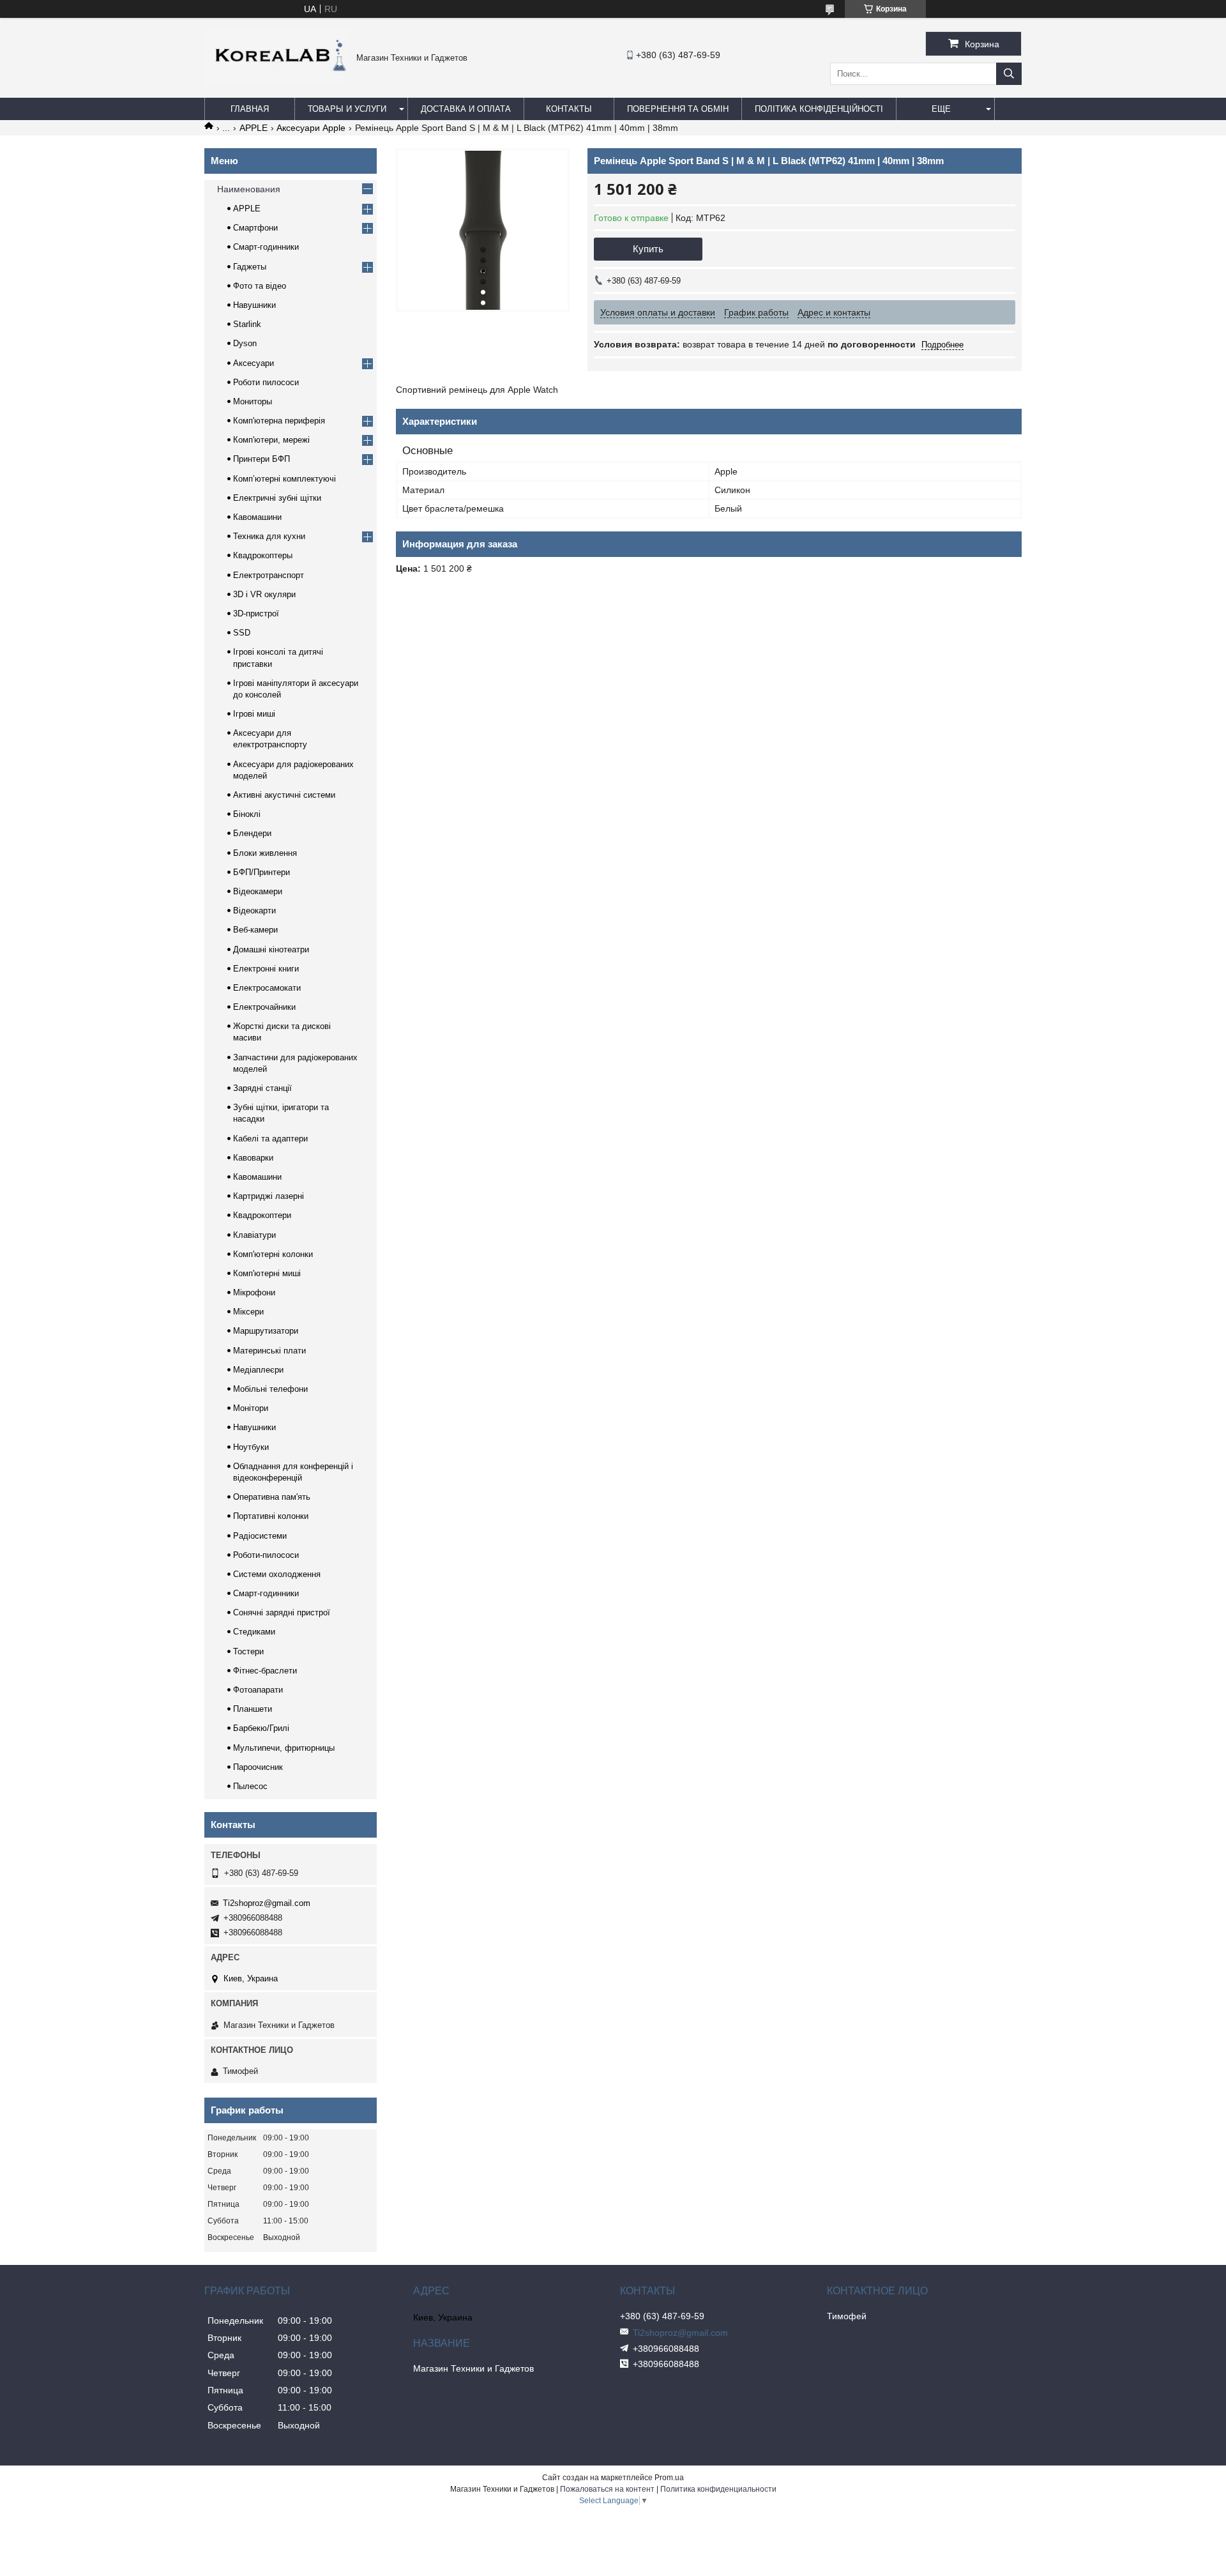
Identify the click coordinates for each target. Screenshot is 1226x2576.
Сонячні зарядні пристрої (282, 1612)
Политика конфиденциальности (718, 2489)
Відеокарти (254, 911)
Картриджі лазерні (269, 1196)
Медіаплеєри (258, 1370)
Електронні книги (266, 969)
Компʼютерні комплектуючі (284, 479)
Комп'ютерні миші (267, 1273)
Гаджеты (250, 267)
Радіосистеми (260, 1536)
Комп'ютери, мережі (271, 440)
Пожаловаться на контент (607, 2489)
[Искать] (1009, 74)
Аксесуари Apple (311, 128)
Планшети (253, 1709)
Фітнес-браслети (265, 1671)
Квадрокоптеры (263, 555)
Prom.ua (669, 2478)
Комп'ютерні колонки (273, 1254)
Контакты (569, 109)
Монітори (251, 1408)
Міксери (248, 1312)
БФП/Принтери (261, 872)
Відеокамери (258, 891)
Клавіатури (254, 1235)
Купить (648, 249)
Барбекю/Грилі (261, 1728)
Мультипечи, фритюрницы (284, 1748)
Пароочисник (258, 1767)
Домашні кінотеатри (271, 949)
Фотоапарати (258, 1690)
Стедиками (254, 1632)
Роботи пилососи (266, 382)
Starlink (247, 324)
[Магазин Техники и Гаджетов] (277, 83)
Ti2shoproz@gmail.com (267, 1903)
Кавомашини (257, 517)
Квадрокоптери (262, 1215)
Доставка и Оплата (466, 109)
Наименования (249, 189)
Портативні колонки (271, 1516)
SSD (242, 633)
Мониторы (253, 401)
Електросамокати (267, 988)
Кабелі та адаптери (270, 1139)
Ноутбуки (251, 1447)
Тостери (248, 1651)
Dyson (245, 343)
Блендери (252, 833)
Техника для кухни (269, 536)
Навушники (254, 305)
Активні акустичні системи (284, 795)
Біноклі (247, 814)
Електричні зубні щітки (277, 498)
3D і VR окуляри (264, 594)
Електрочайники (264, 1007)
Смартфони (255, 228)
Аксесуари (254, 363)
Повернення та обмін (678, 109)
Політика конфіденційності (819, 109)
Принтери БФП (261, 459)
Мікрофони (254, 1292)
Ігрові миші (254, 714)
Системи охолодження (277, 1574)
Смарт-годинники (266, 247)
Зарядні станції (262, 1088)
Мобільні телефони (270, 1389)
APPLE (254, 128)
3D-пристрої (256, 614)
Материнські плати (269, 1351)
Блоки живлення (265, 853)
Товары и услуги (347, 109)
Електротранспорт (269, 575)
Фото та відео (260, 286)
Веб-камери (255, 930)
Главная (250, 109)
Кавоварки (253, 1158)
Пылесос (250, 1786)
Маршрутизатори (266, 1331)
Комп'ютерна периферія (279, 421)
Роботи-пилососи (266, 1555)
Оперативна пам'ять (272, 1497)
